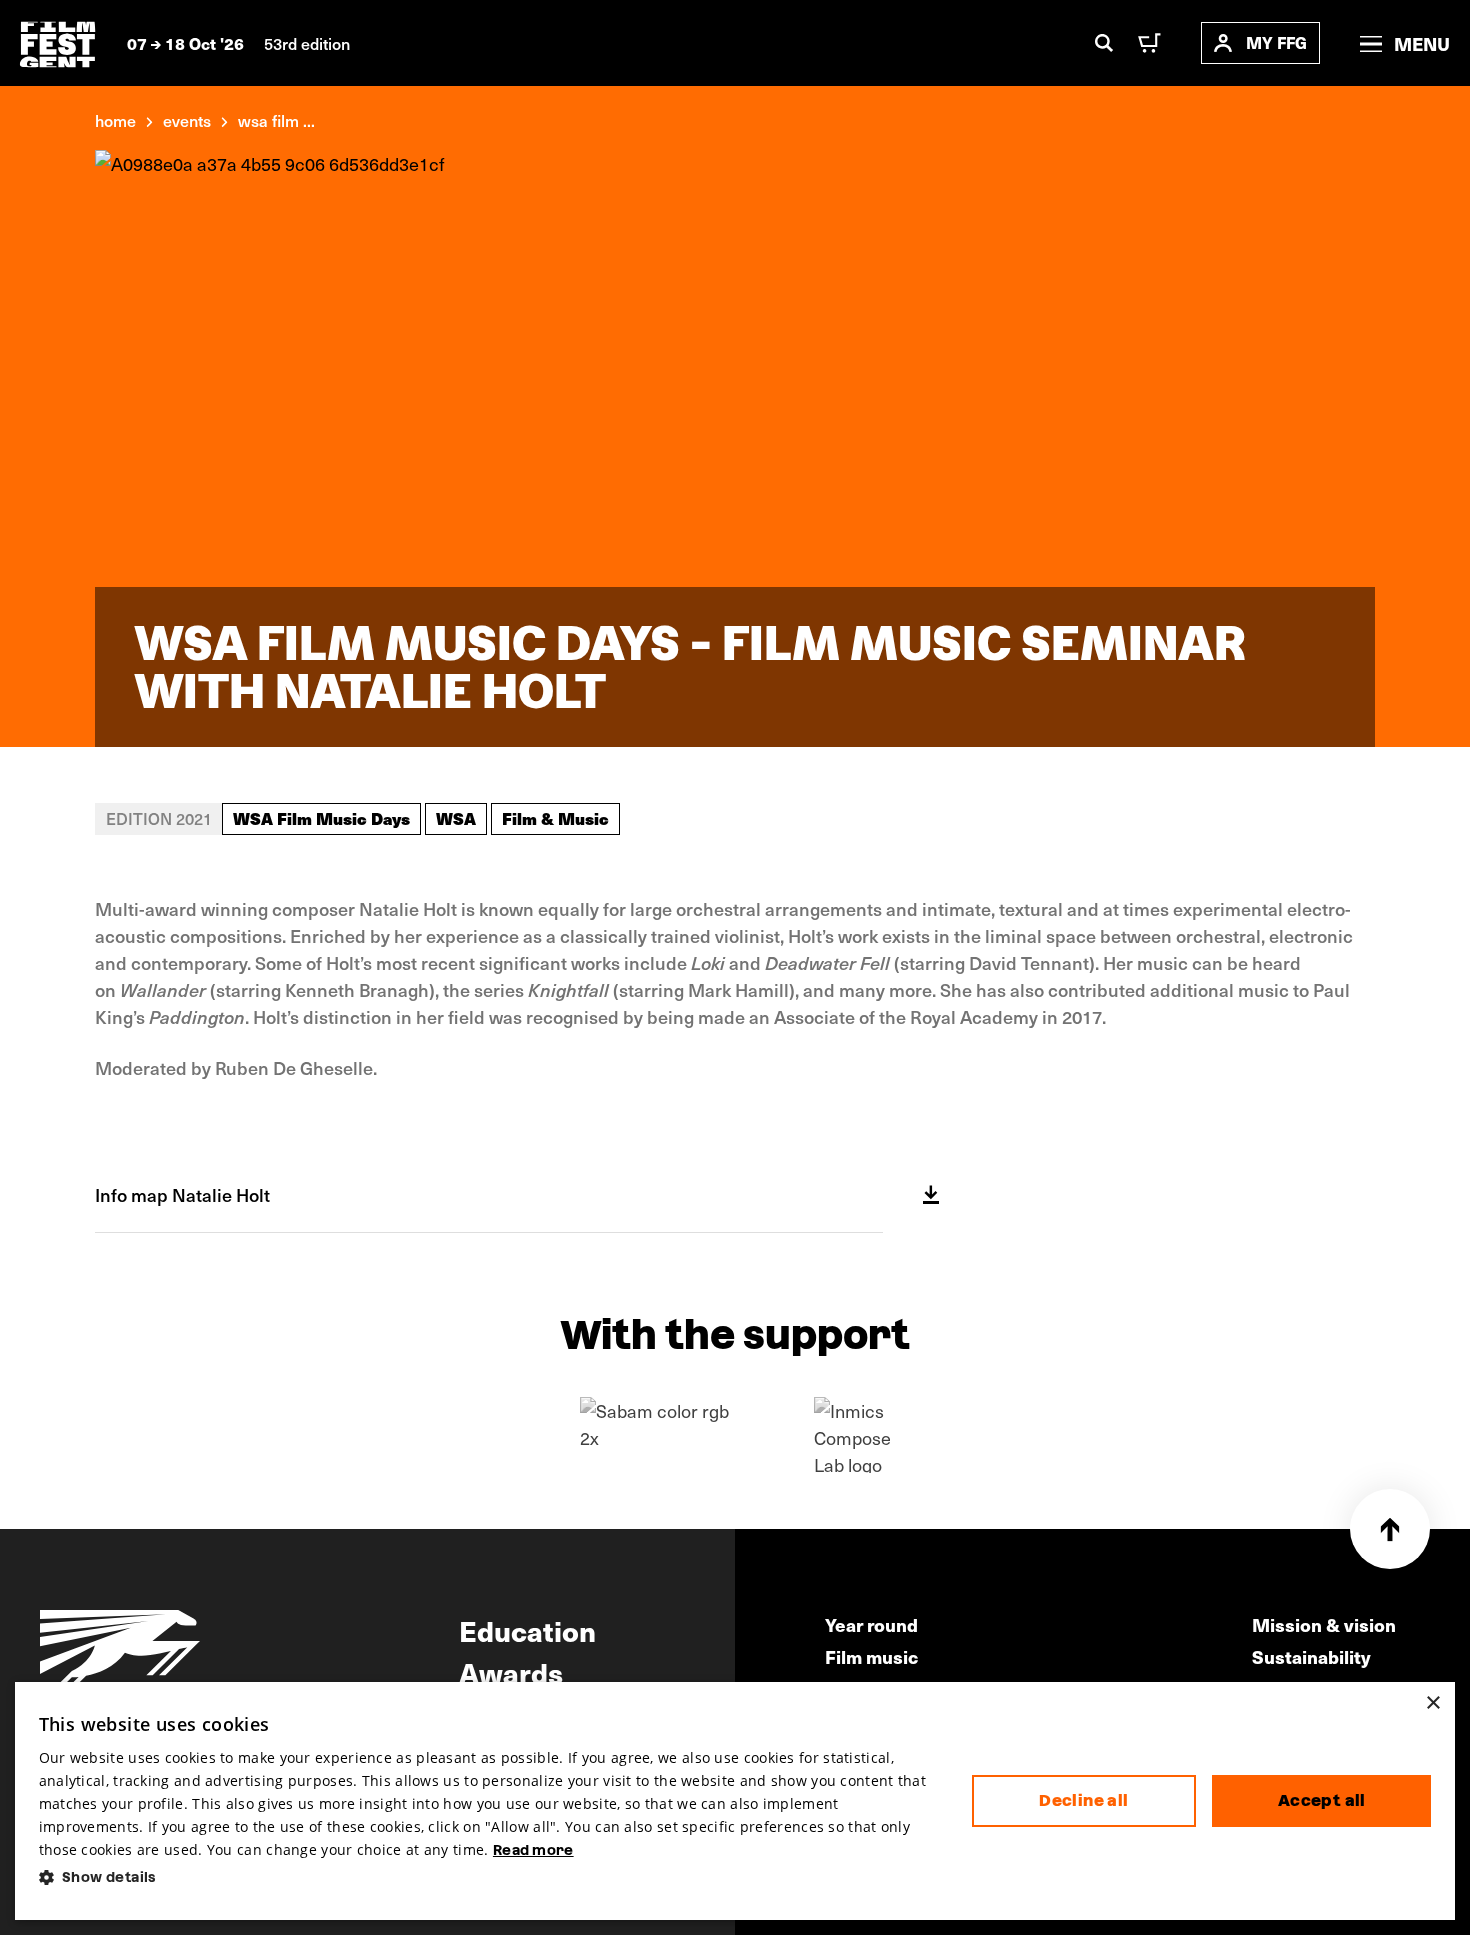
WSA (456, 818)
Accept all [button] (1322, 1800)
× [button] (1432, 1703)
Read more (533, 1850)
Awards (511, 1672)
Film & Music (555, 818)
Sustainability (1311, 1656)
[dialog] (735, 1801)
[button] (489, 1877)
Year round (871, 1624)
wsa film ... (276, 120)
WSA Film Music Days (321, 818)
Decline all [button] (1083, 1800)
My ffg (1276, 42)
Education (527, 1630)
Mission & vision (1324, 1624)
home (115, 120)
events (187, 120)
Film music (871, 1656)
